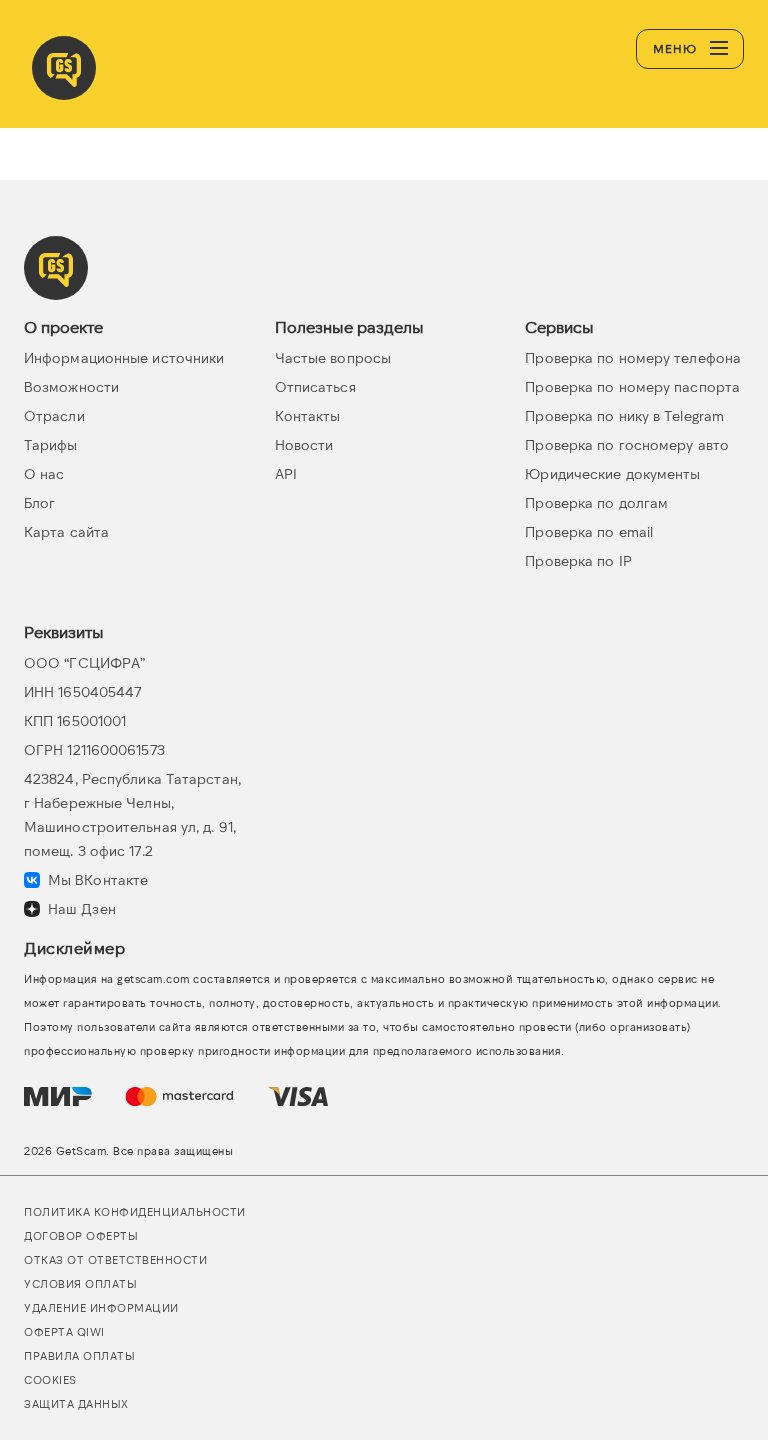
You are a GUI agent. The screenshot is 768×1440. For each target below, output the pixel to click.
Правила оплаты (79, 1355)
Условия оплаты (80, 1283)
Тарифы (51, 444)
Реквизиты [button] (64, 631)
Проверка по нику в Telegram (624, 415)
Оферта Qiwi (64, 1331)
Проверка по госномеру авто (627, 444)
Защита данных (76, 1403)
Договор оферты (81, 1235)
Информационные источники (124, 357)
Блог (39, 502)
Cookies (50, 1379)
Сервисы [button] (559, 326)
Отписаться (315, 386)
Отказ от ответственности (115, 1259)
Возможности (71, 386)
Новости (304, 444)
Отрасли (54, 415)
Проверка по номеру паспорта (632, 386)
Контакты (308, 415)
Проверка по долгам (596, 502)
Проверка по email (589, 531)
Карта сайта (66, 531)
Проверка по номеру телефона (633, 357)
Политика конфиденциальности (135, 1211)
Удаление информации (101, 1307)
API (286, 473)
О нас (44, 473)
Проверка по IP (578, 560)
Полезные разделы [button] (349, 326)
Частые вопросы (333, 357)
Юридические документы (612, 473)
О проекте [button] (63, 326)
